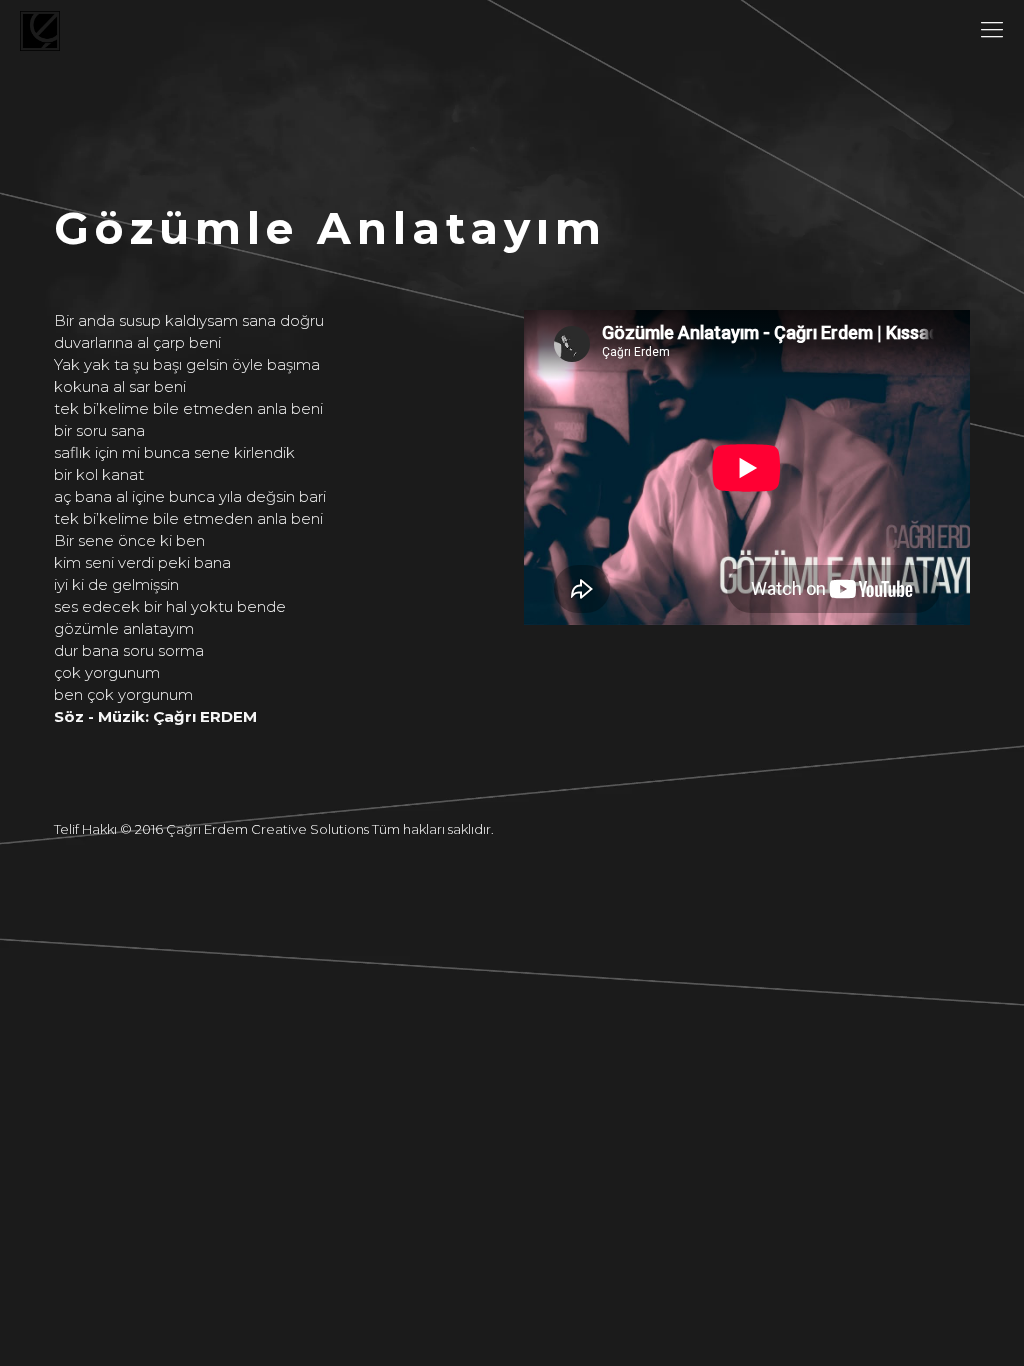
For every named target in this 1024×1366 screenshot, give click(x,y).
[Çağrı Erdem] (40, 30)
